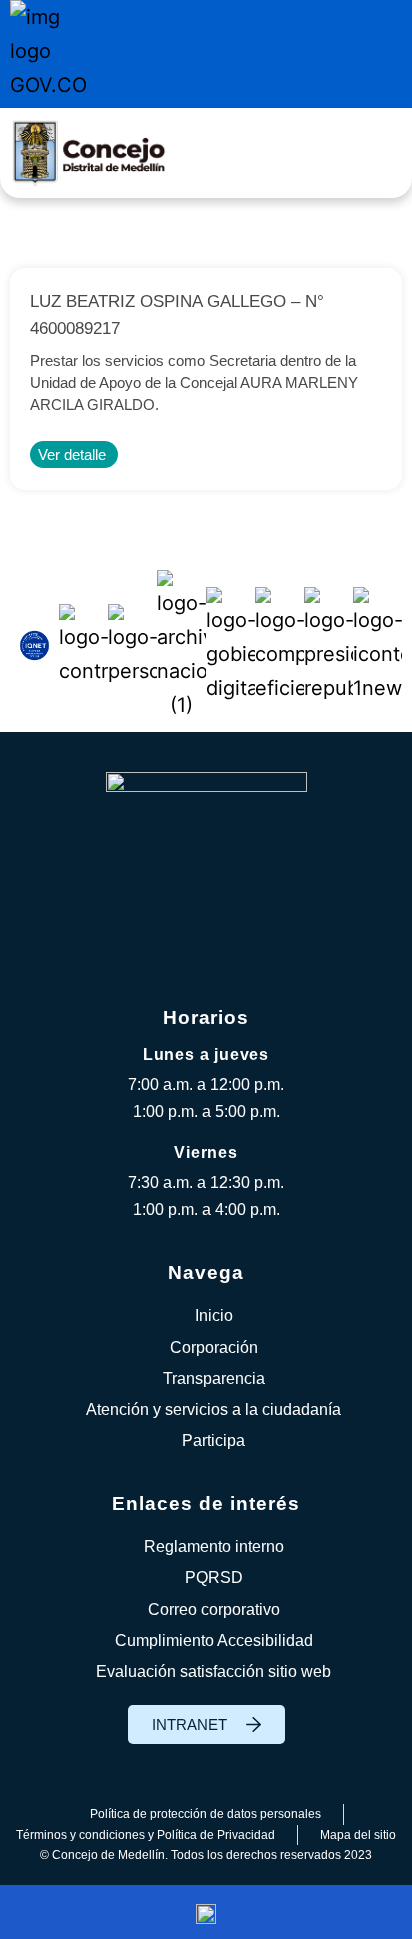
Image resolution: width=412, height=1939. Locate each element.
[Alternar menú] (374, 152)
